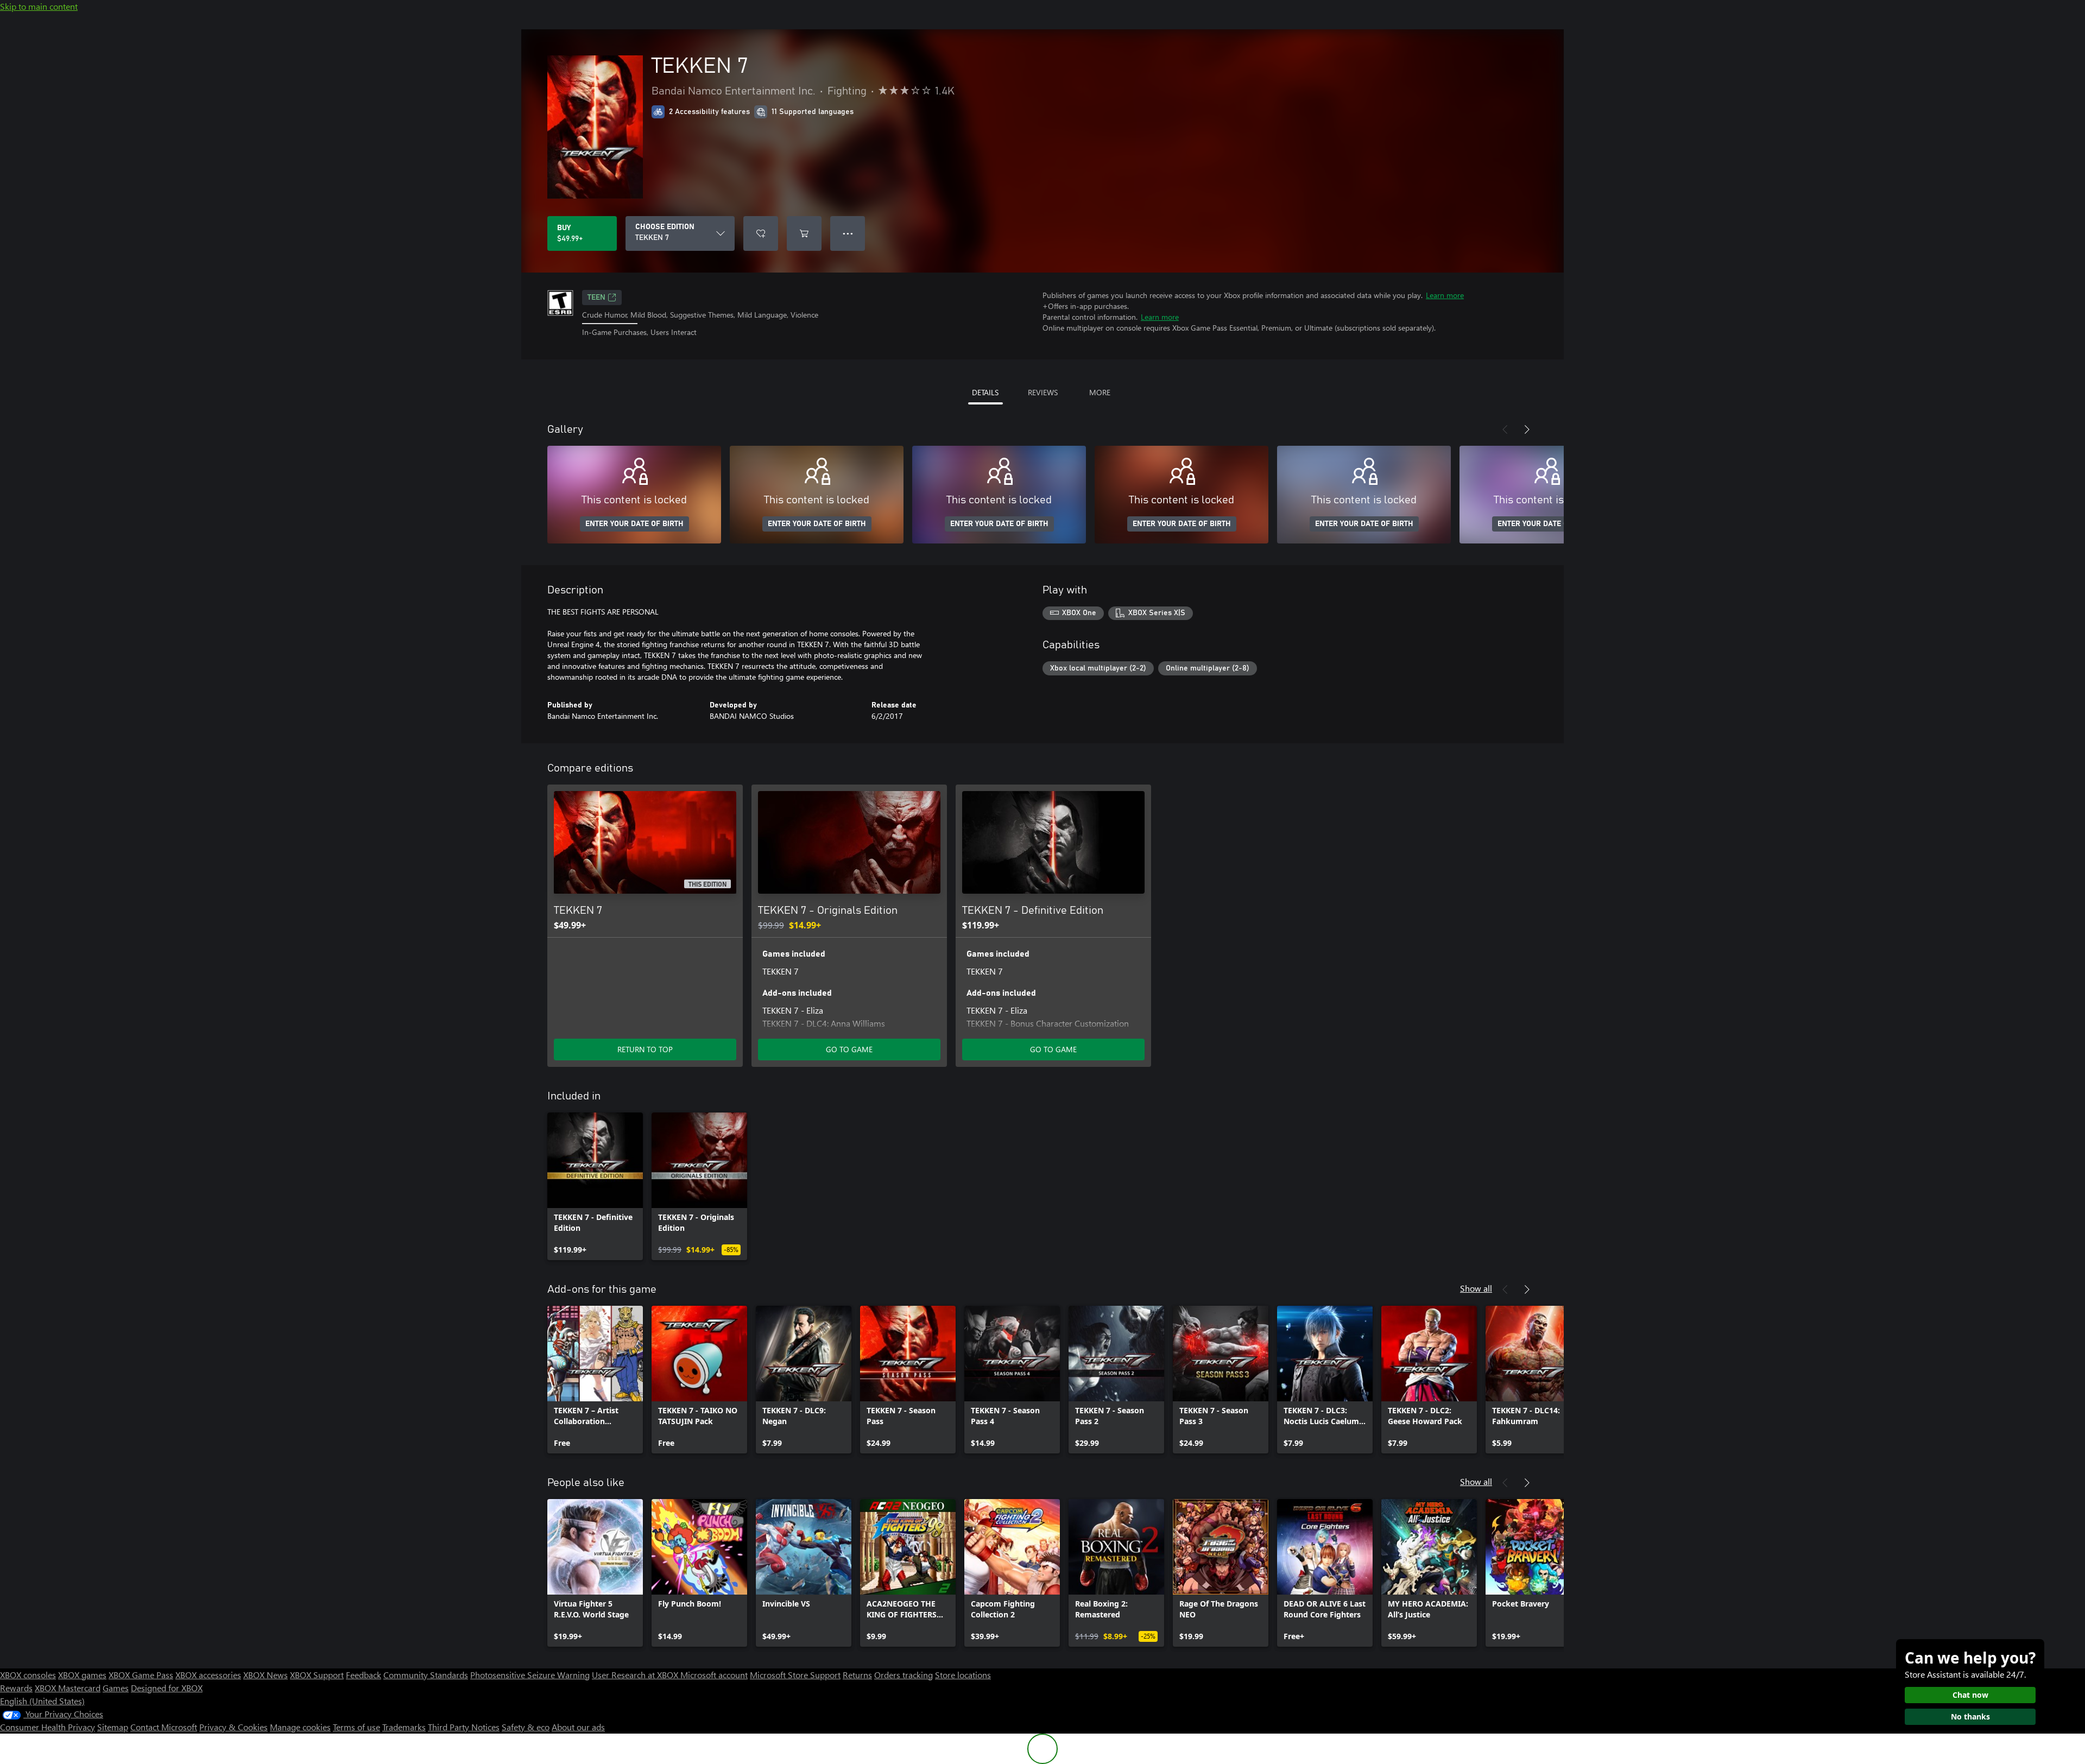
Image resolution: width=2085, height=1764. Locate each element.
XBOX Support (317, 1675)
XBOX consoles (28, 1675)
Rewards (16, 1688)
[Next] (1527, 429)
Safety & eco (526, 1727)
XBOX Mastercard (68, 1688)
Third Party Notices (464, 1727)
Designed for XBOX (167, 1688)
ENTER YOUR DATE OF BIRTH (634, 524)
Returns (857, 1675)
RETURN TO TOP (645, 1049)
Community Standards (426, 1675)
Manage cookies (300, 1727)
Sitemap (113, 1727)
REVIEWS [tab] (1043, 392)
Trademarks (404, 1727)
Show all (1476, 1288)
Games (116, 1688)
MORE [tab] (1100, 392)
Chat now (1970, 1695)
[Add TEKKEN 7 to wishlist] (761, 233)
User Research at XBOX (636, 1675)
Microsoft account (714, 1675)
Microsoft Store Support (795, 1675)
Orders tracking (903, 1675)
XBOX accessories (208, 1675)
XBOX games (82, 1675)
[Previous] (1505, 429)
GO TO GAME (849, 1049)
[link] (595, 1186)
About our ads (578, 1727)
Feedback (364, 1675)
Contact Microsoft (164, 1727)
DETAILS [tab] (985, 392)
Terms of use (356, 1727)
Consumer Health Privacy (48, 1727)
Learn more (1445, 295)
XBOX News (266, 1675)
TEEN (596, 298)
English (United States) (42, 1701)
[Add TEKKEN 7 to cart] (804, 233)
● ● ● (848, 233)
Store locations (963, 1675)
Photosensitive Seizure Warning (530, 1675)
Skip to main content (39, 6)
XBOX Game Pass (141, 1675)
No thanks (1970, 1716)
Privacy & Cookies (233, 1727)
